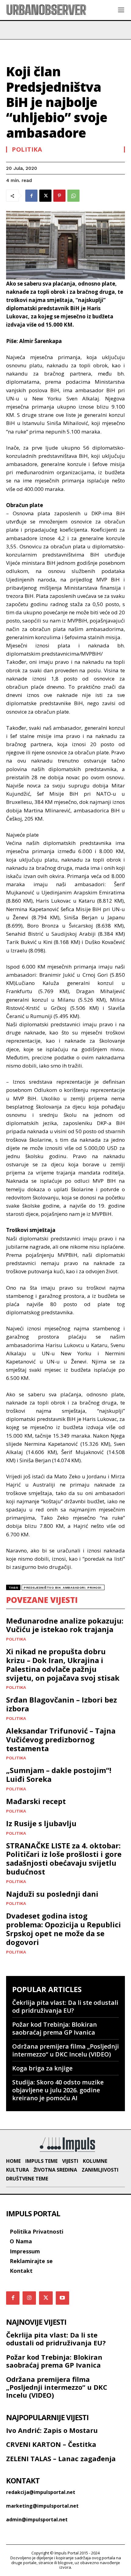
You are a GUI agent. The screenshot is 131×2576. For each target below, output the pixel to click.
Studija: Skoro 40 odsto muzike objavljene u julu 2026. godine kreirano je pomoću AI (58, 2090)
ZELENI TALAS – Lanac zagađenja (61, 2458)
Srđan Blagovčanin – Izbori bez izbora (62, 1704)
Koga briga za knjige (42, 2068)
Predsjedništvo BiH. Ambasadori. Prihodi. (63, 1588)
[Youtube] (62, 2298)
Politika (27, 149)
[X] (45, 196)
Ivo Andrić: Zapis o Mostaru (52, 2430)
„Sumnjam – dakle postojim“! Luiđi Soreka (59, 1775)
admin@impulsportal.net (37, 2519)
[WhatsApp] (73, 196)
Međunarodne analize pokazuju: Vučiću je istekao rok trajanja (65, 1625)
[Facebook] (31, 196)
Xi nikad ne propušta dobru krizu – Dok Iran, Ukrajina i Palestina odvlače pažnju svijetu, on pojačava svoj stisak (63, 1664)
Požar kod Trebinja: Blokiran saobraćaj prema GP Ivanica (55, 2028)
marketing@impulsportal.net (42, 2506)
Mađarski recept (36, 1801)
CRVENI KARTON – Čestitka (51, 2444)
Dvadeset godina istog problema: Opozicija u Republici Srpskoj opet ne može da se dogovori (64, 1929)
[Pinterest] (59, 196)
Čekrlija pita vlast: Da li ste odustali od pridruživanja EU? (65, 2007)
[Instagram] (29, 2298)
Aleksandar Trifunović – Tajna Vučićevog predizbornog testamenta (61, 1739)
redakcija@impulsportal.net (41, 2492)
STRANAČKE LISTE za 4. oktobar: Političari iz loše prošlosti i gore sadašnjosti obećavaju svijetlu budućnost (64, 1859)
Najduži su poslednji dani (52, 1894)
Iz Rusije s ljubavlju (41, 1823)
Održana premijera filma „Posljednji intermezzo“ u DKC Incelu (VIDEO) (65, 2050)
